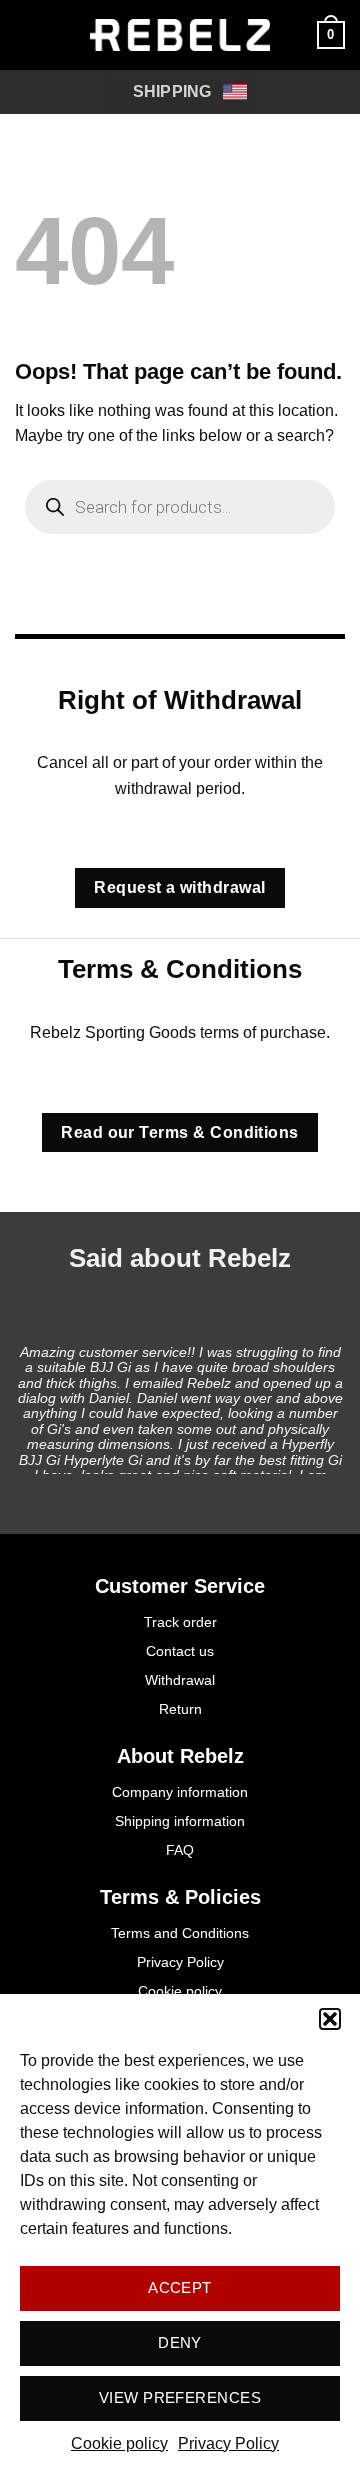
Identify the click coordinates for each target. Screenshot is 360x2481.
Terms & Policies (180, 1897)
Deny (180, 2342)
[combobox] (177, 92)
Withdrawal (180, 1680)
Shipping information (180, 1821)
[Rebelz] (180, 35)
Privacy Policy (228, 2443)
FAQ (180, 1850)
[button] (330, 2019)
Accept (180, 2287)
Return (180, 1709)
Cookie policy (119, 2443)
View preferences (180, 2397)
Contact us (180, 1651)
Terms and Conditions (180, 1933)
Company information (180, 1792)
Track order (180, 1622)
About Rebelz (180, 1756)
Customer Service (180, 1586)
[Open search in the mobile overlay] (180, 507)
